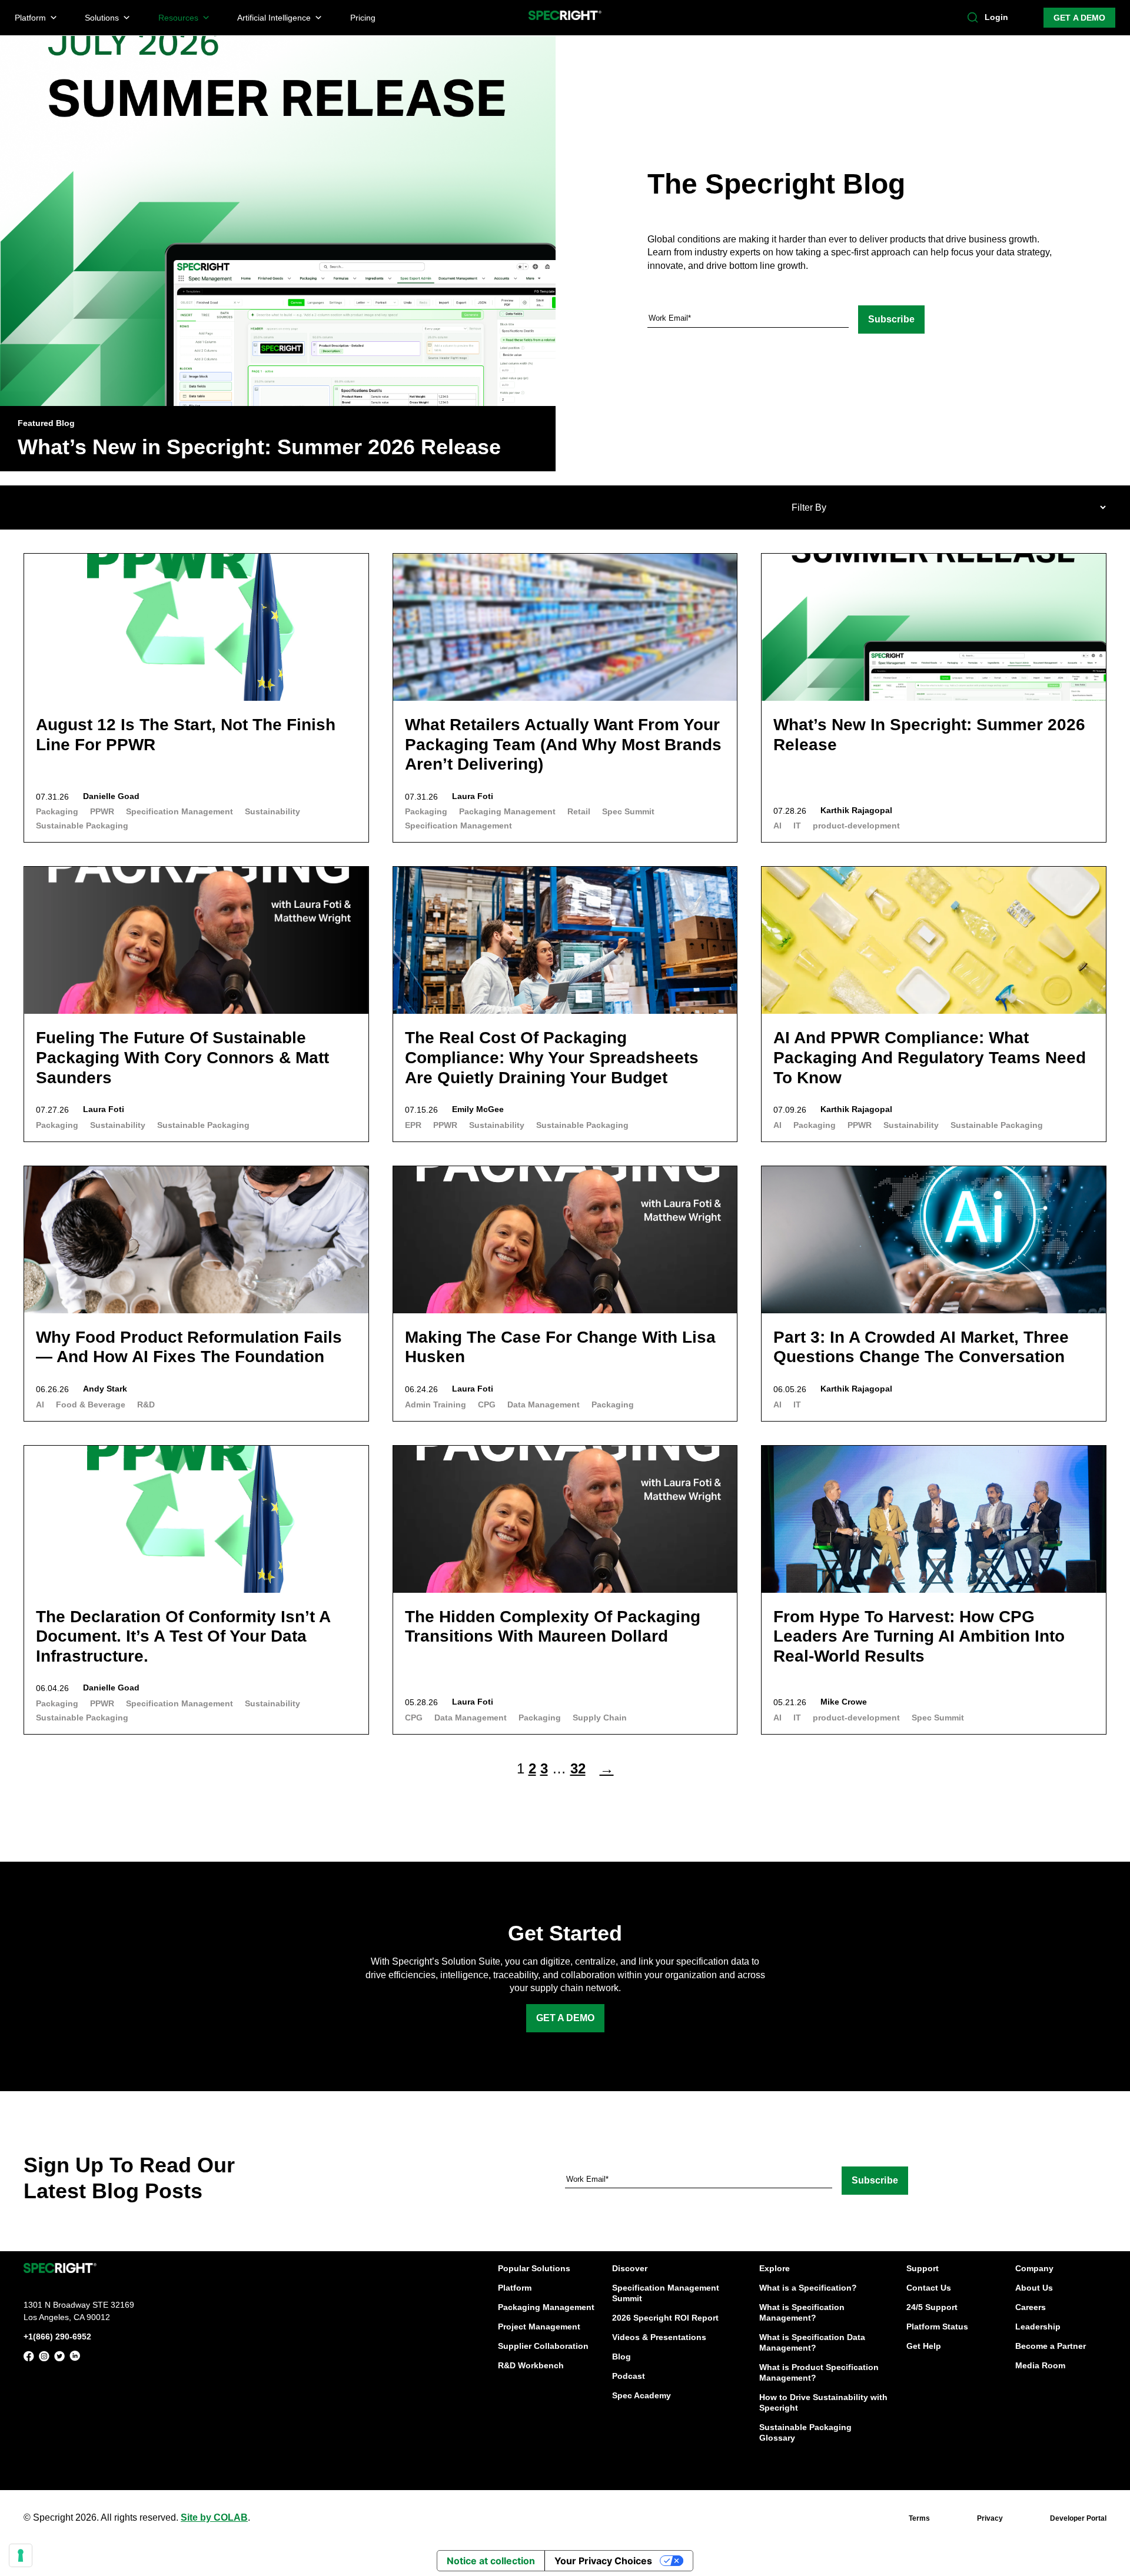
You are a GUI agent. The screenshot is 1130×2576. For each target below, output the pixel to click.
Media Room (1040, 2365)
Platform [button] (30, 18)
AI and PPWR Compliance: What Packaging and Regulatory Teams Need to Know (930, 1057)
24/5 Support (932, 2307)
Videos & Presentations (659, 2337)
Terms (919, 2518)
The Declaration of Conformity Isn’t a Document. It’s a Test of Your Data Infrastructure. (183, 1636)
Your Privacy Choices (603, 2561)
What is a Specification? (808, 2288)
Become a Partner (1051, 2346)
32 (578, 1768)
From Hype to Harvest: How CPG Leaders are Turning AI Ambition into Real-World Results (919, 1636)
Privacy (990, 2518)
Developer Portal (1078, 2518)
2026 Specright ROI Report (665, 2318)
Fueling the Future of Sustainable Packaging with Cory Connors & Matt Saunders (182, 1057)
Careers (1031, 2307)
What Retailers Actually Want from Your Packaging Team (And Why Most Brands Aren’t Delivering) (563, 744)
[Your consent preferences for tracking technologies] (21, 2555)
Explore (775, 2268)
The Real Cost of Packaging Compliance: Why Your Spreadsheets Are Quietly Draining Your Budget (552, 1057)
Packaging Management (546, 2307)
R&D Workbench (531, 2365)
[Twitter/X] (59, 2358)
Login (996, 17)
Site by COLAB (214, 2517)
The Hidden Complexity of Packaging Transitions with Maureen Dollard (553, 1627)
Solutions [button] (102, 18)
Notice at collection (491, 2561)
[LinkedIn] (75, 2358)
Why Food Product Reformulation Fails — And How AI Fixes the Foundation (189, 1347)
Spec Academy (642, 2395)
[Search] (973, 18)
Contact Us (929, 2288)
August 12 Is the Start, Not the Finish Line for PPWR (186, 735)
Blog (621, 2357)
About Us (1034, 2288)
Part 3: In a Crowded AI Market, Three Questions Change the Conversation (921, 1347)
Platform (515, 2288)
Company (1034, 2268)
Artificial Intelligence (274, 18)
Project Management (539, 2327)
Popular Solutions (534, 2268)
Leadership (1038, 2327)
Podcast (629, 2376)
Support (923, 2268)
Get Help (924, 2346)
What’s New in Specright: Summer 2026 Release (259, 447)
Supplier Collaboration (543, 2346)
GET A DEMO (1079, 18)
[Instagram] (44, 2358)
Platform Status (937, 2327)
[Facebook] (29, 2358)
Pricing (363, 18)
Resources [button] (178, 18)
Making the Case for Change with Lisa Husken (560, 1347)
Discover (630, 2268)
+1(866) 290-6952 (57, 2336)
